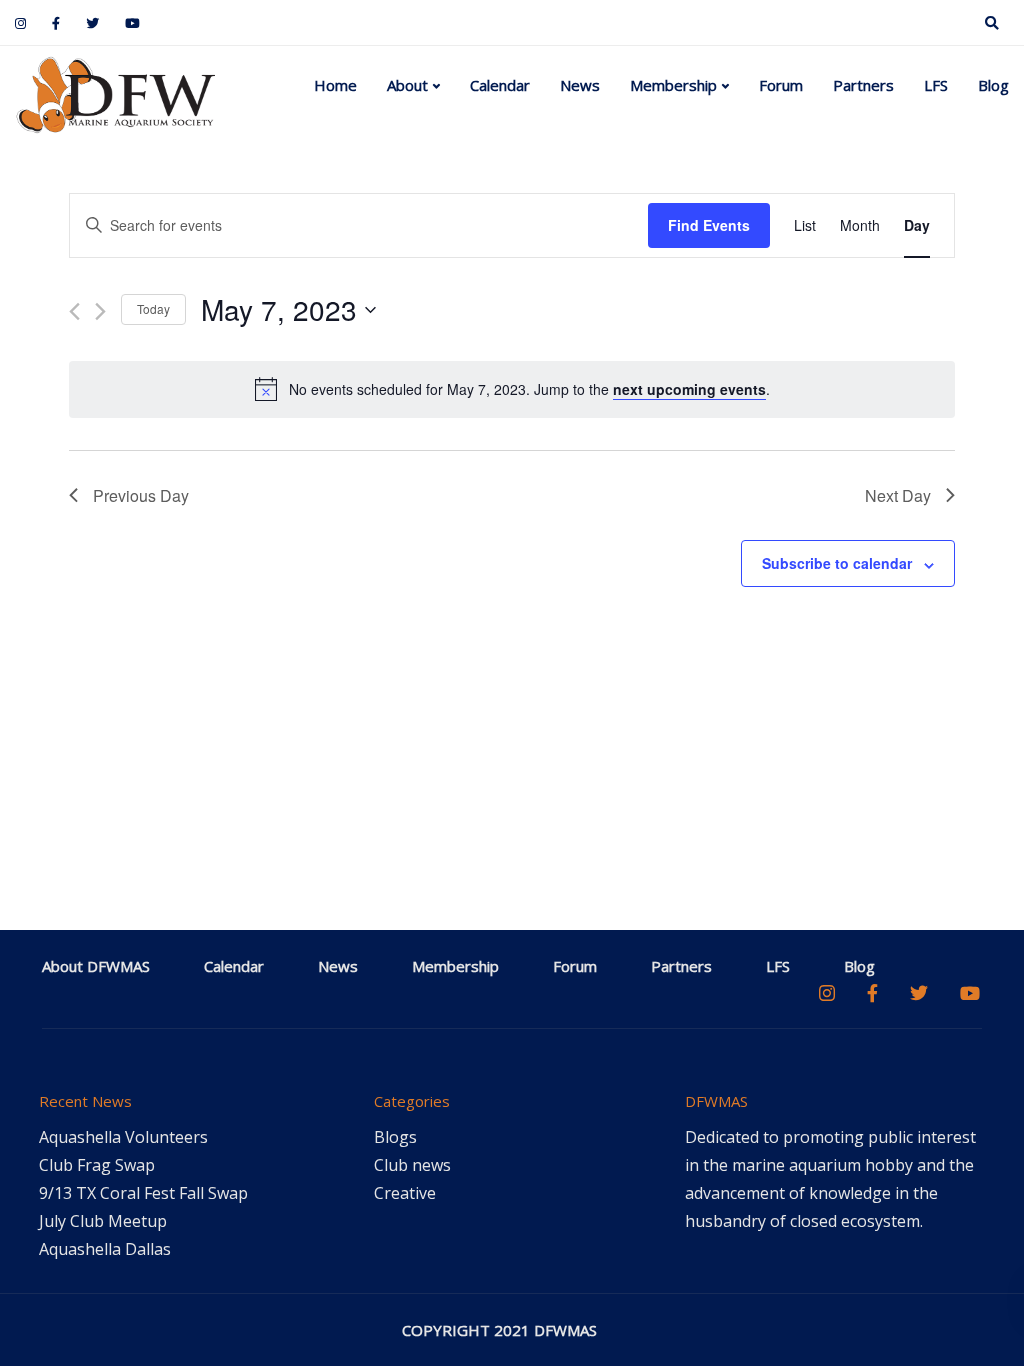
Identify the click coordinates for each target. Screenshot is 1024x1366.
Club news (412, 1165)
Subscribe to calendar (837, 563)
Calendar (500, 85)
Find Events (709, 225)
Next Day (898, 495)
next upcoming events (689, 389)
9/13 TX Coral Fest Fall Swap (143, 1193)
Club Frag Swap (97, 1165)
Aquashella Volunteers (123, 1137)
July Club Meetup (103, 1221)
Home (335, 85)
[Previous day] (74, 311)
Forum (781, 85)
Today (153, 308)
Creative (405, 1193)
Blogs (395, 1137)
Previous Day (141, 495)
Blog (993, 85)
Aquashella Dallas (105, 1249)
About (407, 85)
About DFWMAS (96, 966)
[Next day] (100, 311)
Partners (863, 85)
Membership (673, 85)
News (580, 85)
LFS (936, 85)
